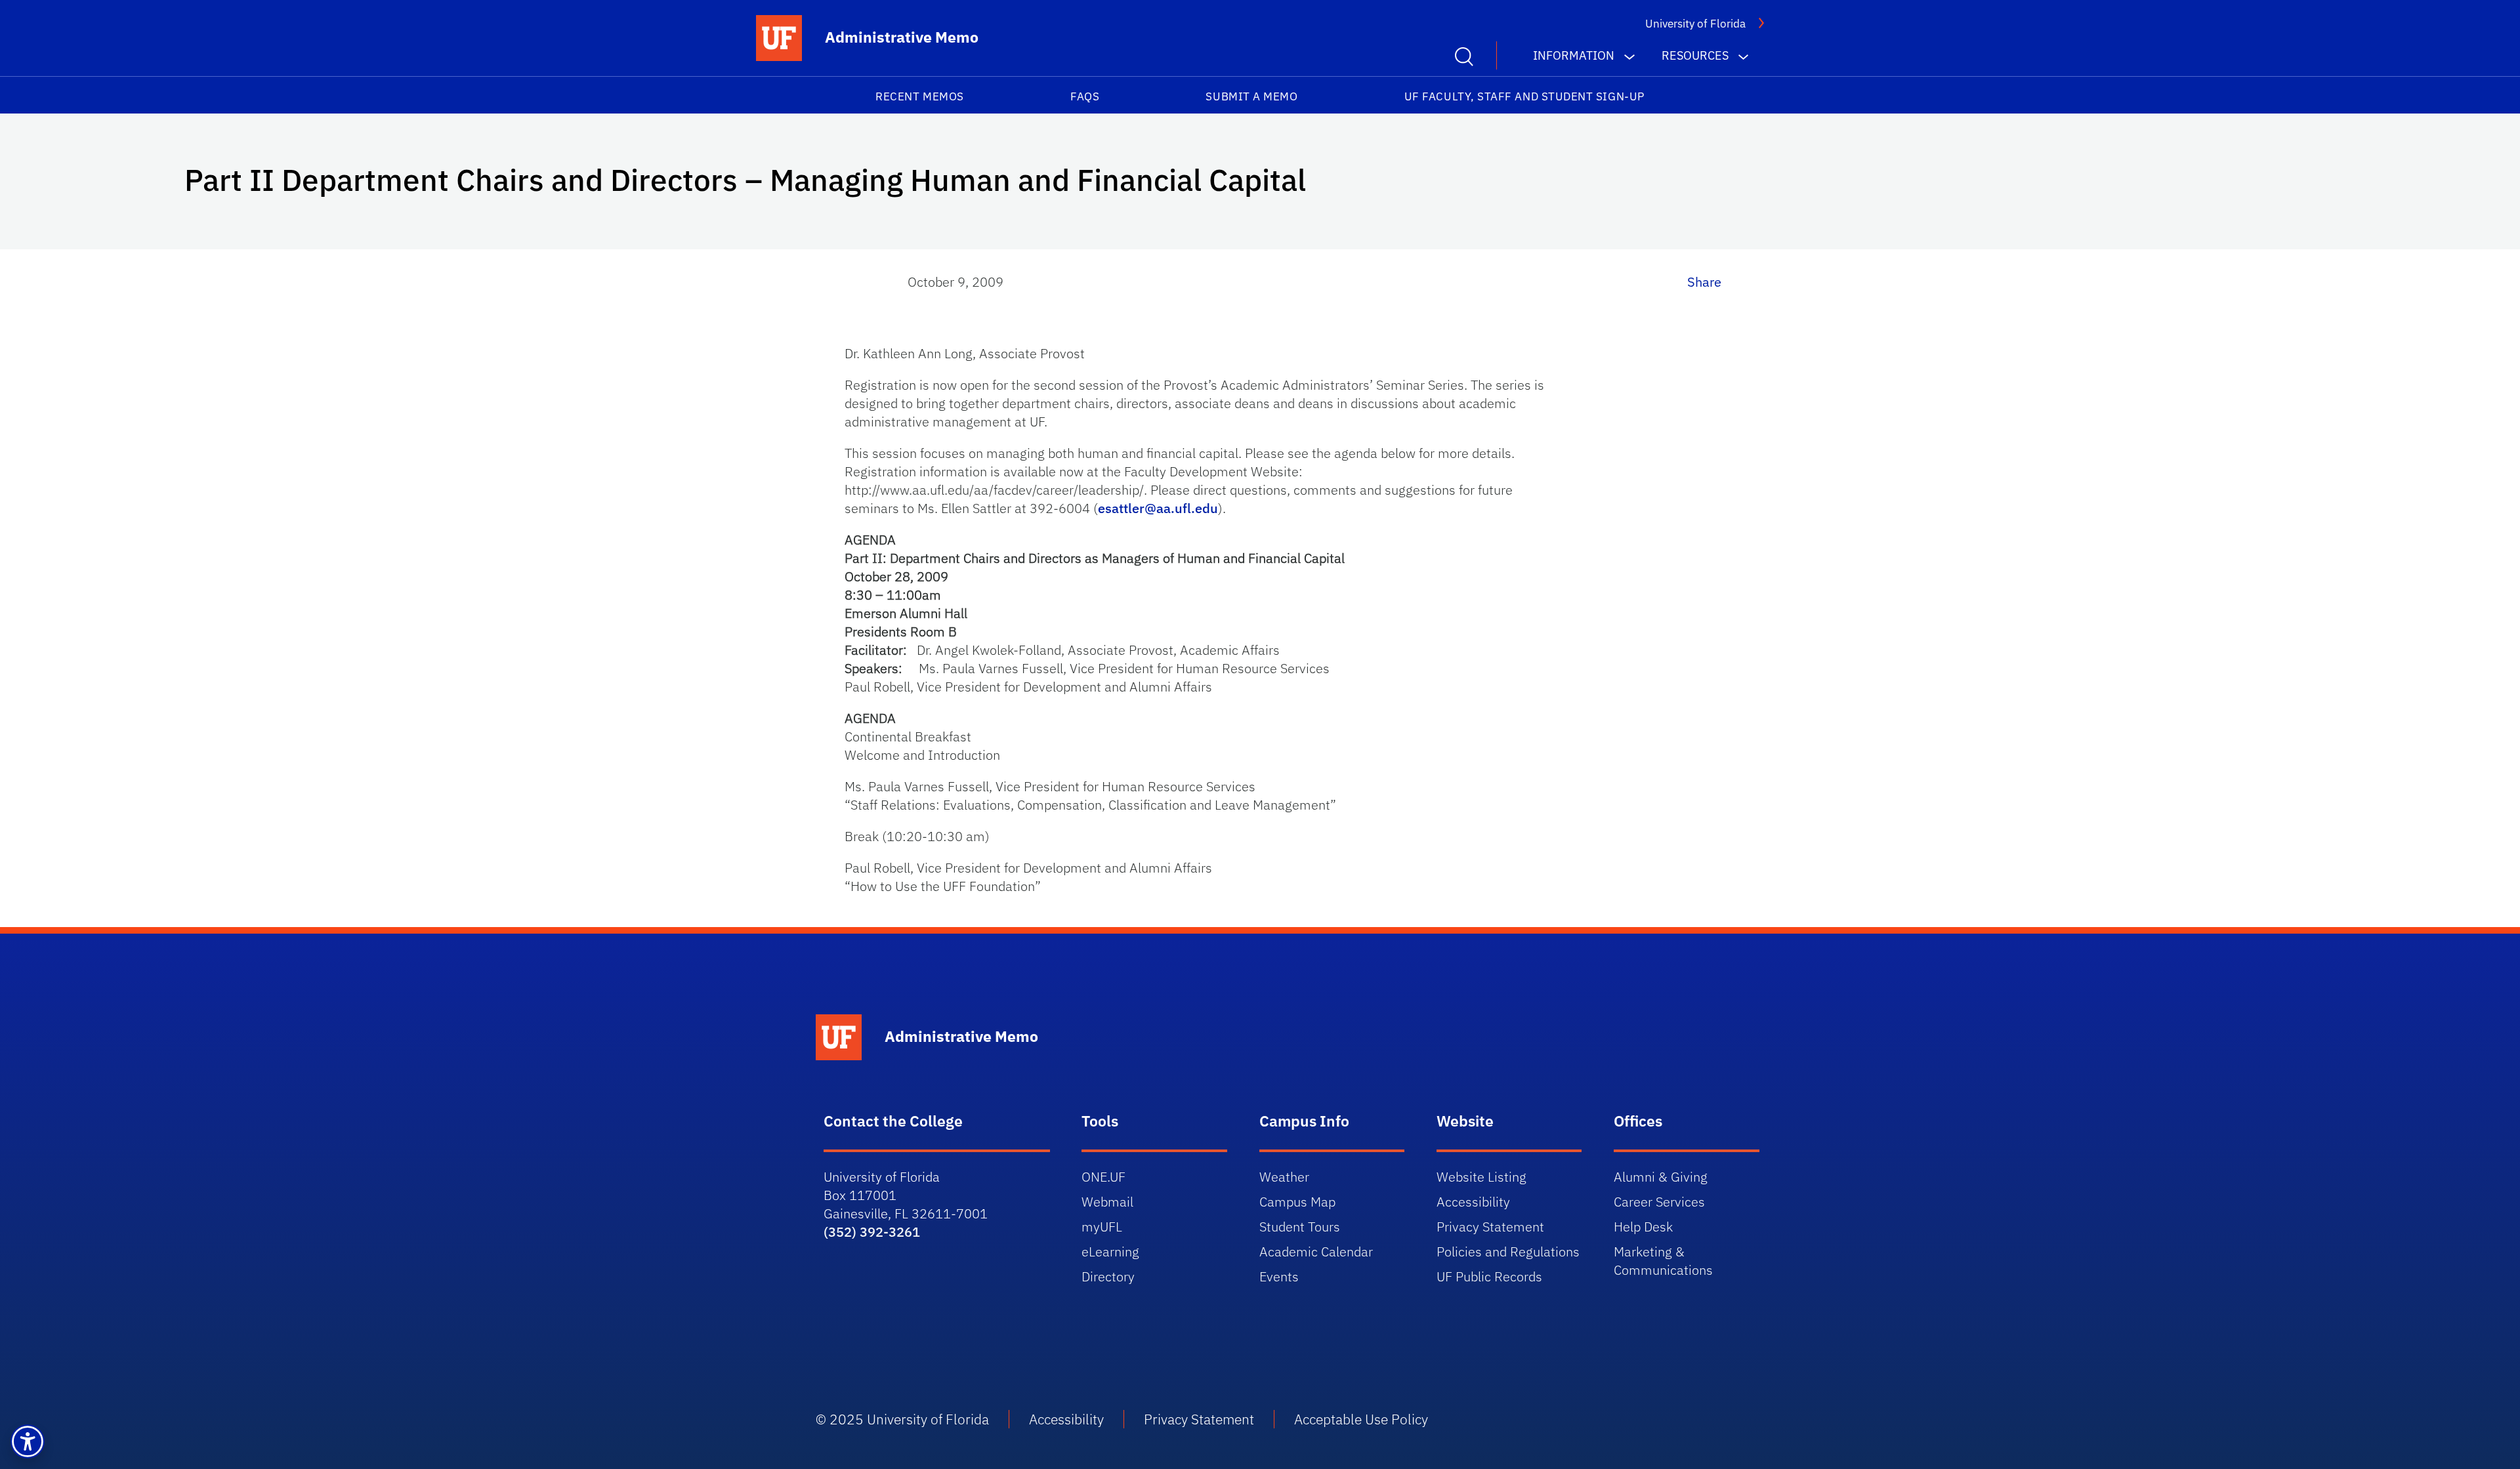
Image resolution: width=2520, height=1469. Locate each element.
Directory (1108, 1276)
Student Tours (1300, 1227)
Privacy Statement (1490, 1227)
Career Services (1659, 1202)
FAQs (1085, 96)
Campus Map (1297, 1202)
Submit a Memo (1251, 96)
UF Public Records (1489, 1276)
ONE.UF (1103, 1177)
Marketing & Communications (1663, 1261)
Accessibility (1473, 1202)
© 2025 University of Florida (902, 1419)
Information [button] (1574, 55)
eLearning (1110, 1252)
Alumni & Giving (1661, 1177)
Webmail (1107, 1202)
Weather (1284, 1177)
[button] (28, 1441)
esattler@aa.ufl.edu (1158, 508)
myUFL (1102, 1227)
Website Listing (1481, 1177)
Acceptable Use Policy (1361, 1419)
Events (1279, 1276)
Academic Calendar (1316, 1252)
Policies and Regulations (1508, 1252)
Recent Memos (919, 96)
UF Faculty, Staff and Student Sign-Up (1524, 96)
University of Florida (1695, 24)
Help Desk (1643, 1227)
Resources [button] (1695, 55)
